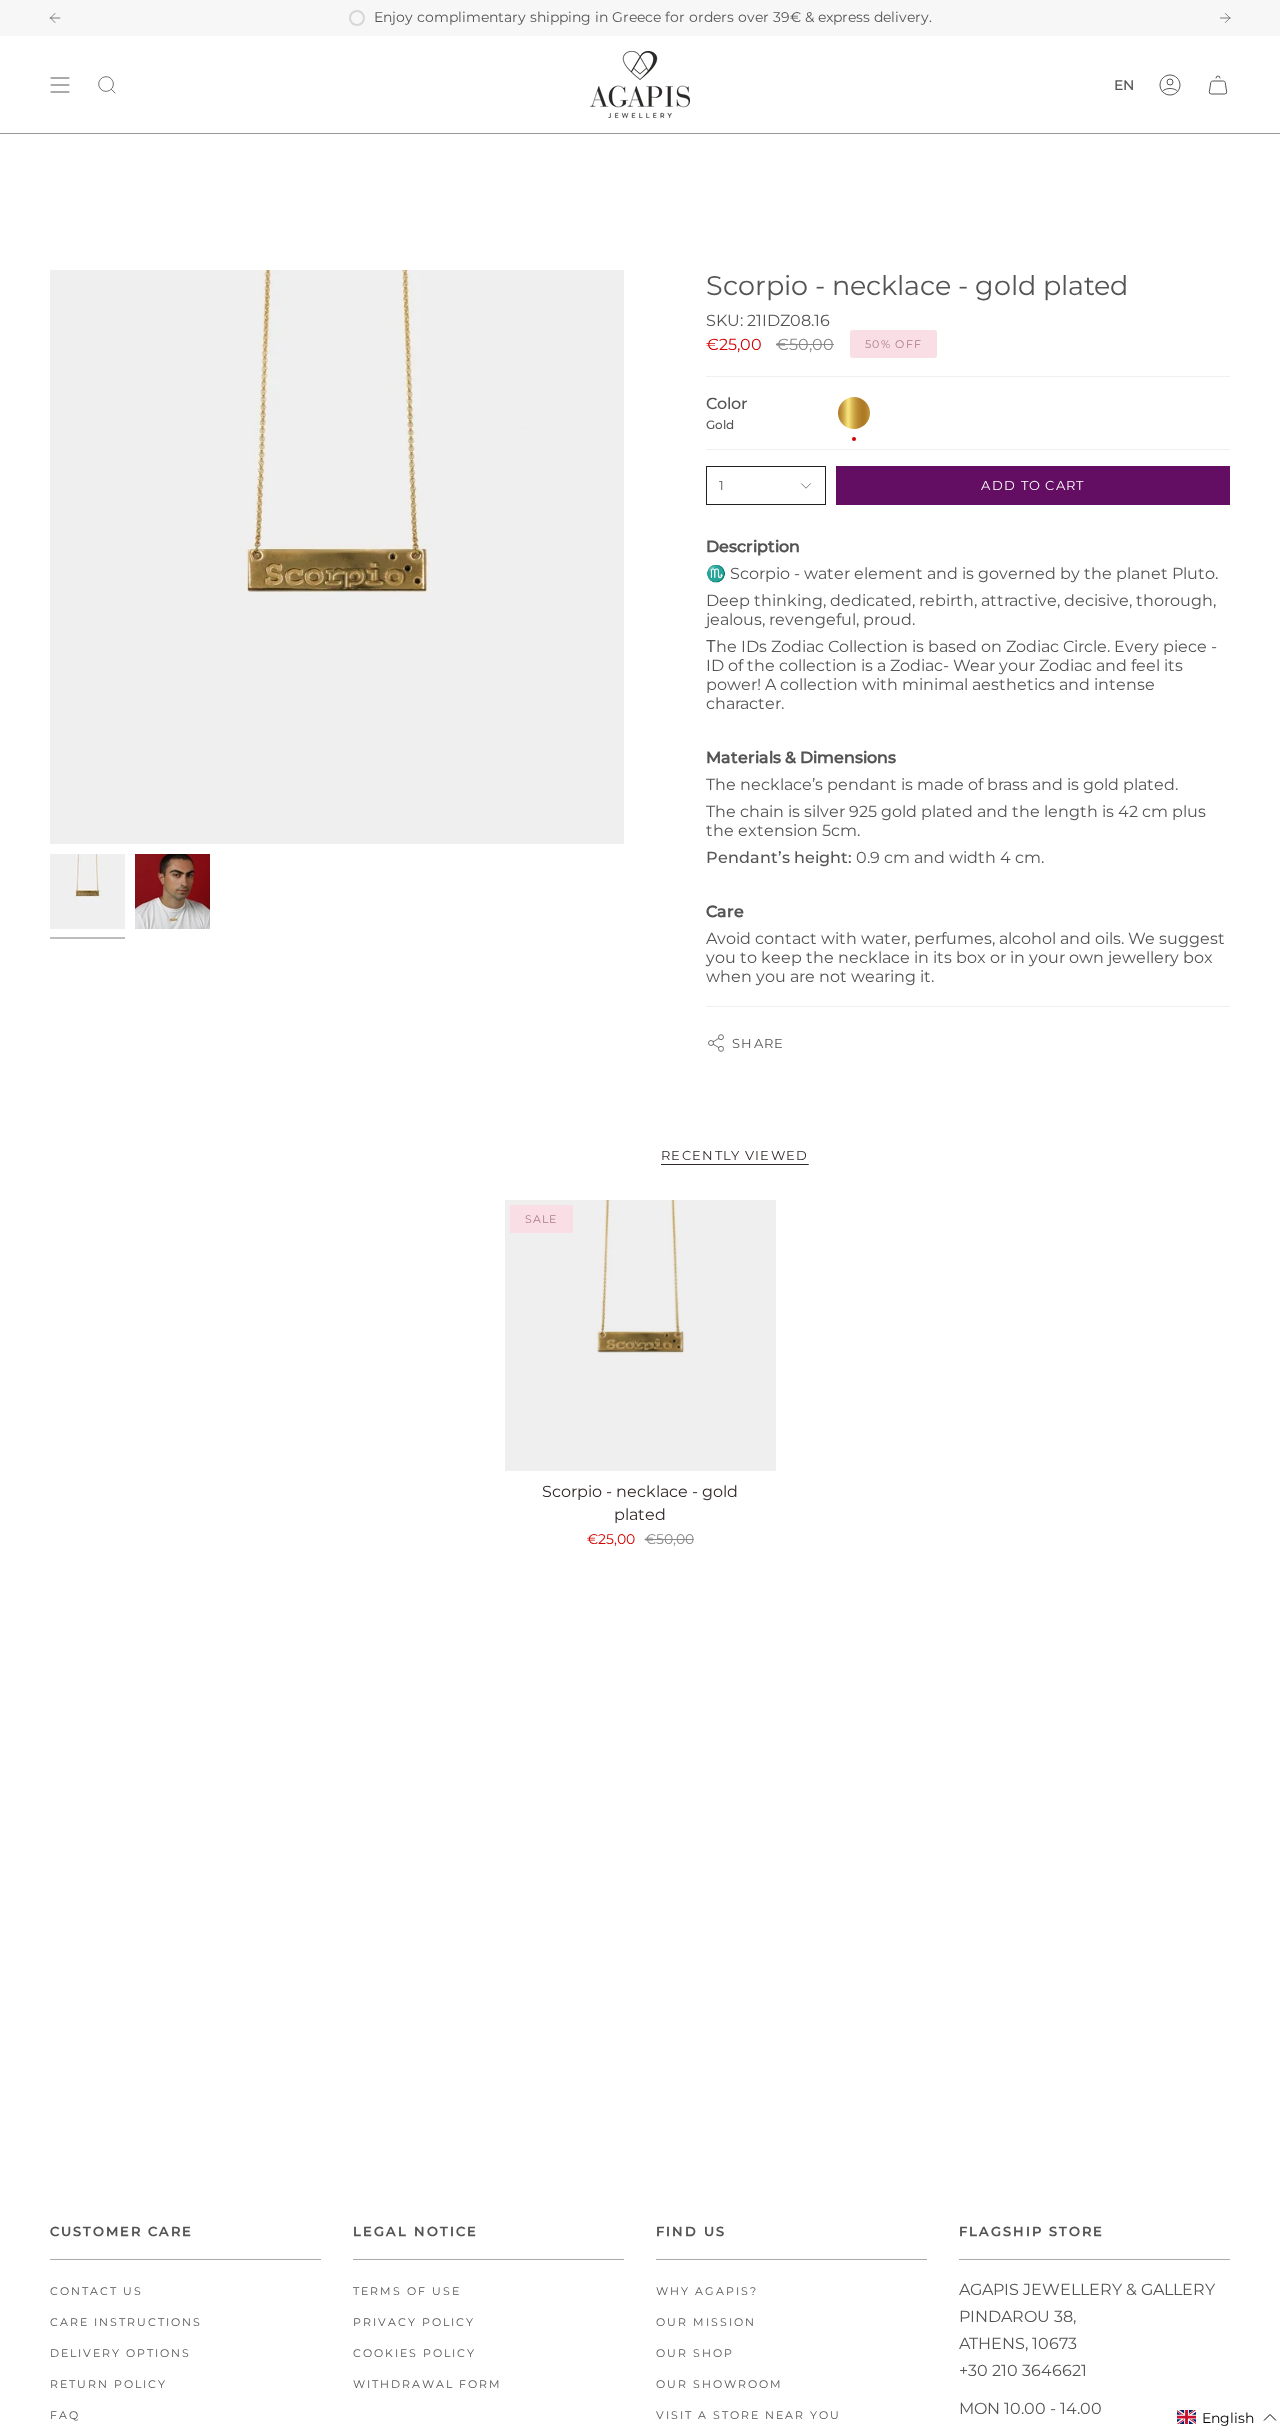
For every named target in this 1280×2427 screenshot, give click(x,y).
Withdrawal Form (427, 2384)
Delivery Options (120, 2353)
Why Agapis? (707, 2291)
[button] (1227, 2417)
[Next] (1225, 18)
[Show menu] (60, 84)
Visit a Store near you (748, 2415)
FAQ (65, 2415)
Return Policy (108, 2384)
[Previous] (55, 18)
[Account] (1170, 84)
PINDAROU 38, (1017, 2316)
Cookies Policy (414, 2353)
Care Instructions (126, 2322)
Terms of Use (407, 2291)
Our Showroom (719, 2384)
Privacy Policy (414, 2322)
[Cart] (1218, 84)
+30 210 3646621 (1023, 2370)
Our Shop (695, 2353)
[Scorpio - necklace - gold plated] (640, 1335)
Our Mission (706, 2322)
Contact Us (96, 2291)
